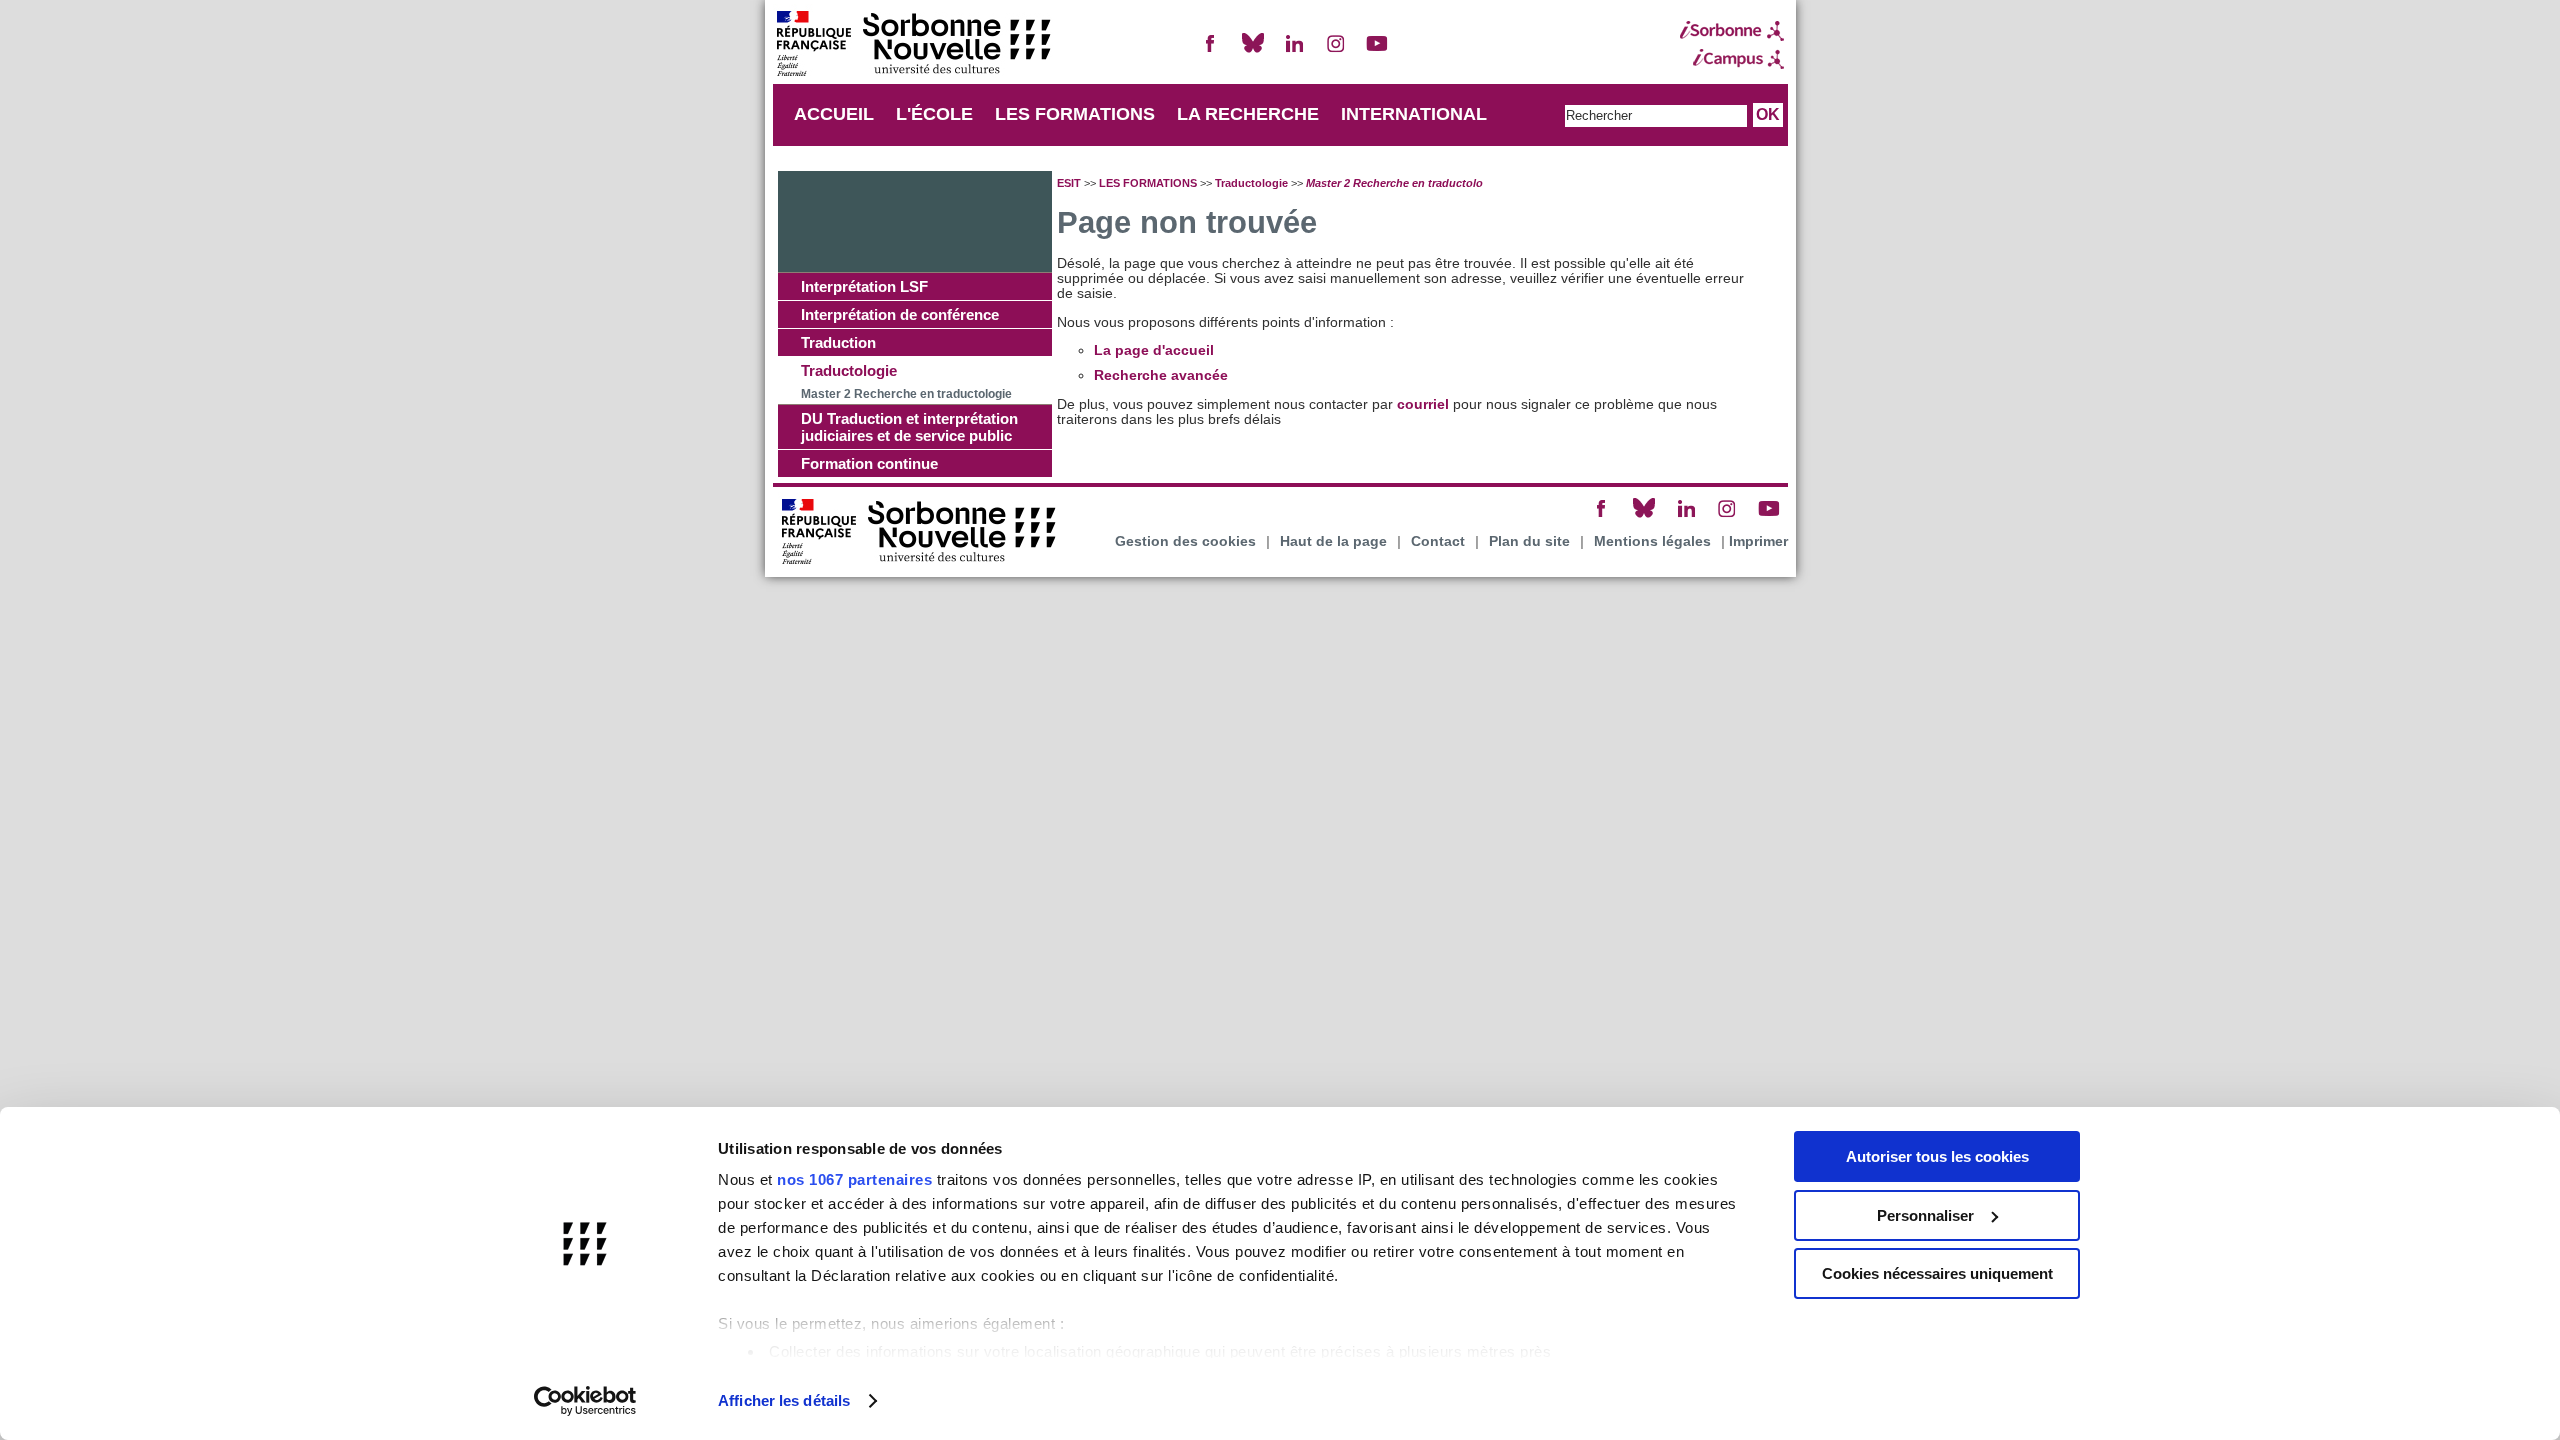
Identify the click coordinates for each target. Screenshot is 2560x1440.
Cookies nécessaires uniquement (1937, 1273)
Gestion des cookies (1185, 541)
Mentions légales (1652, 541)
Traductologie (849, 370)
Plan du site (1529, 541)
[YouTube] (1377, 51)
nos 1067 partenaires (854, 1179)
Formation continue (869, 463)
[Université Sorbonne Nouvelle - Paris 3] (913, 45)
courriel (1423, 404)
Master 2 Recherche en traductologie (906, 394)
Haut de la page (1333, 541)
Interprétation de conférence (900, 314)
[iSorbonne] (1732, 31)
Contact (1438, 541)
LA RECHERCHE (1248, 114)
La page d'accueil (1154, 350)
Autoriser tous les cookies (1937, 1156)
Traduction (838, 342)
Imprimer (1758, 541)
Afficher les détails (784, 1400)
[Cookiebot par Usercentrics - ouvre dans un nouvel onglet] (585, 1401)
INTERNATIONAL (1414, 114)
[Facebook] (1211, 51)
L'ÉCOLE (934, 114)
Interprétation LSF (864, 286)
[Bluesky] (1253, 51)
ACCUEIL (834, 114)
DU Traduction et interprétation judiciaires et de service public (909, 427)
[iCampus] (1732, 59)
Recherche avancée (1161, 375)
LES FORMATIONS (1075, 114)
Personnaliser (1925, 1215)
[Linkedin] (1294, 51)
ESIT (1069, 183)
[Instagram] (1336, 51)
